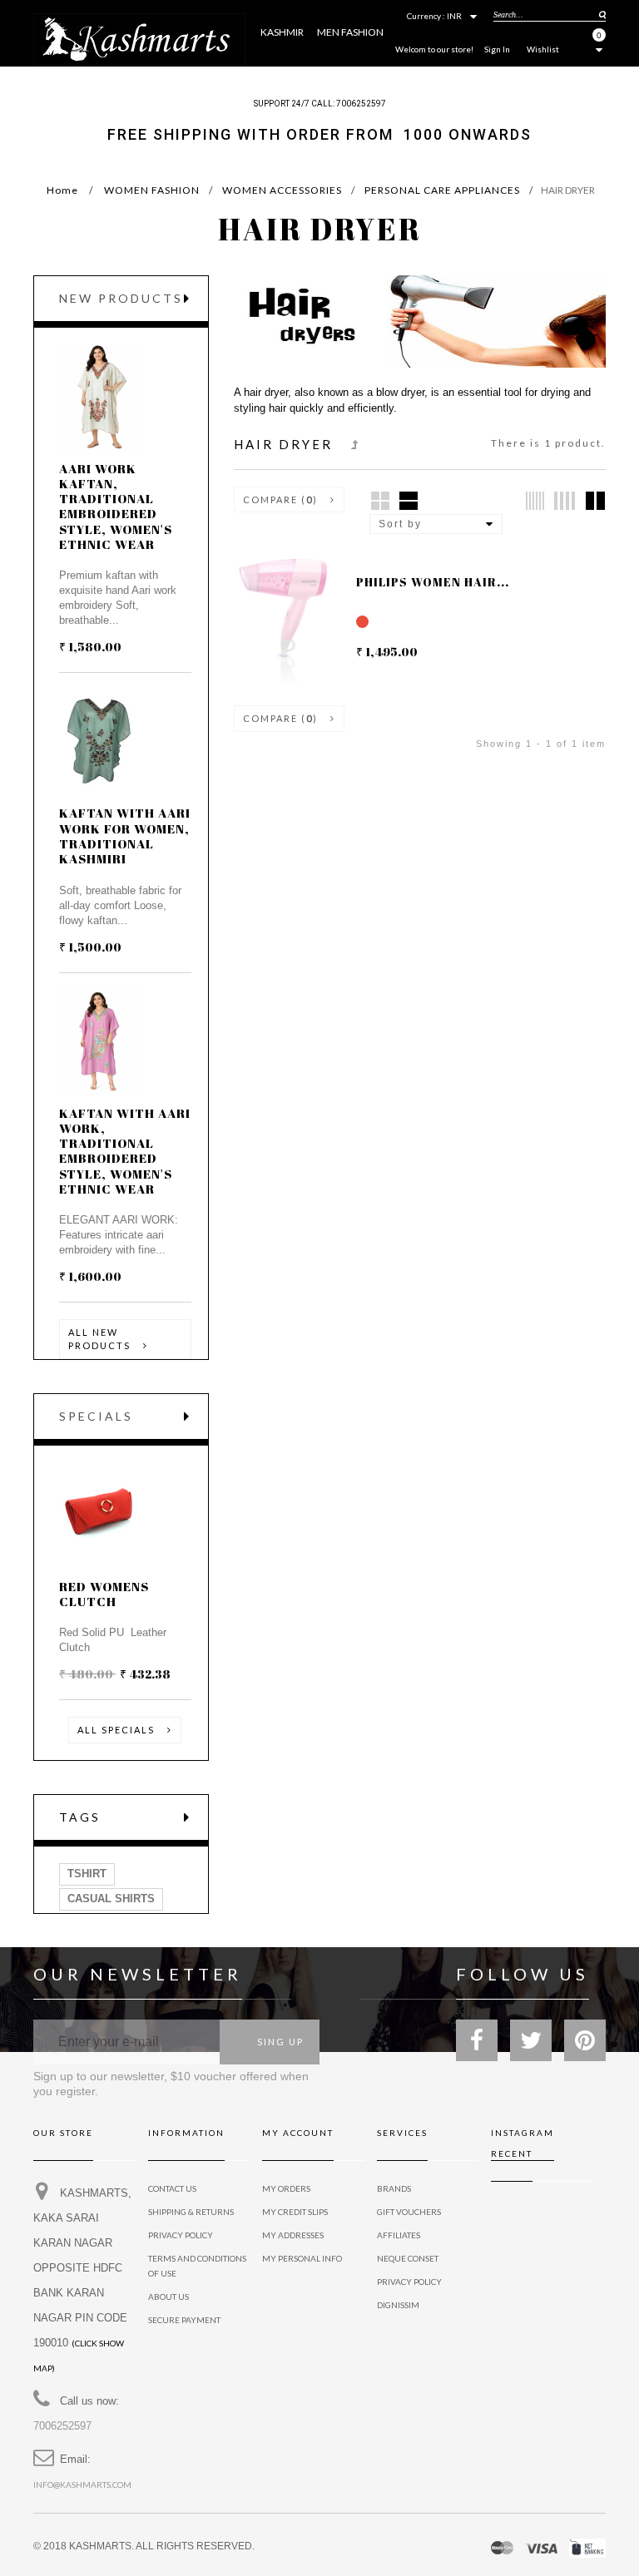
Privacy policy (409, 2282)
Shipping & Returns (191, 2212)
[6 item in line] (535, 501)
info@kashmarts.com (82, 2485)
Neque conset (408, 2258)
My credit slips (295, 2212)
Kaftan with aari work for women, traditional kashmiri (125, 836)
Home (62, 190)
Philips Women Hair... (433, 582)
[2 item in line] (595, 501)
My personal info (302, 2258)
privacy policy (181, 2235)
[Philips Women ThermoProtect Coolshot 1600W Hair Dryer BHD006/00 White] (269, 641)
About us (168, 2297)
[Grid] (380, 501)
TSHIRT (87, 1874)
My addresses (293, 2235)
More (475, 77)
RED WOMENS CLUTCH (104, 1594)
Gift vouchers (409, 2212)
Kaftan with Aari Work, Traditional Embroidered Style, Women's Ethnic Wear (125, 1151)
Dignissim (398, 2305)
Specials (96, 1416)
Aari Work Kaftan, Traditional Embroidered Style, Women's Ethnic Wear (116, 506)
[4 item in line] (565, 501)
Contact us (172, 2188)
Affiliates (399, 2235)
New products (121, 298)
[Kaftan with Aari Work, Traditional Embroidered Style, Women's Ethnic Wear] (100, 1042)
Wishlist (543, 49)
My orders (286, 2188)
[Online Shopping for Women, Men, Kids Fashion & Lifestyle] (139, 38)
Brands (394, 2188)
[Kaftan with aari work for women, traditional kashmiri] (100, 742)
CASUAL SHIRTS (111, 1899)
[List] (409, 501)
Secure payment (184, 2320)
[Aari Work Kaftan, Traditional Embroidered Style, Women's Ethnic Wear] (100, 397)
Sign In (497, 49)
